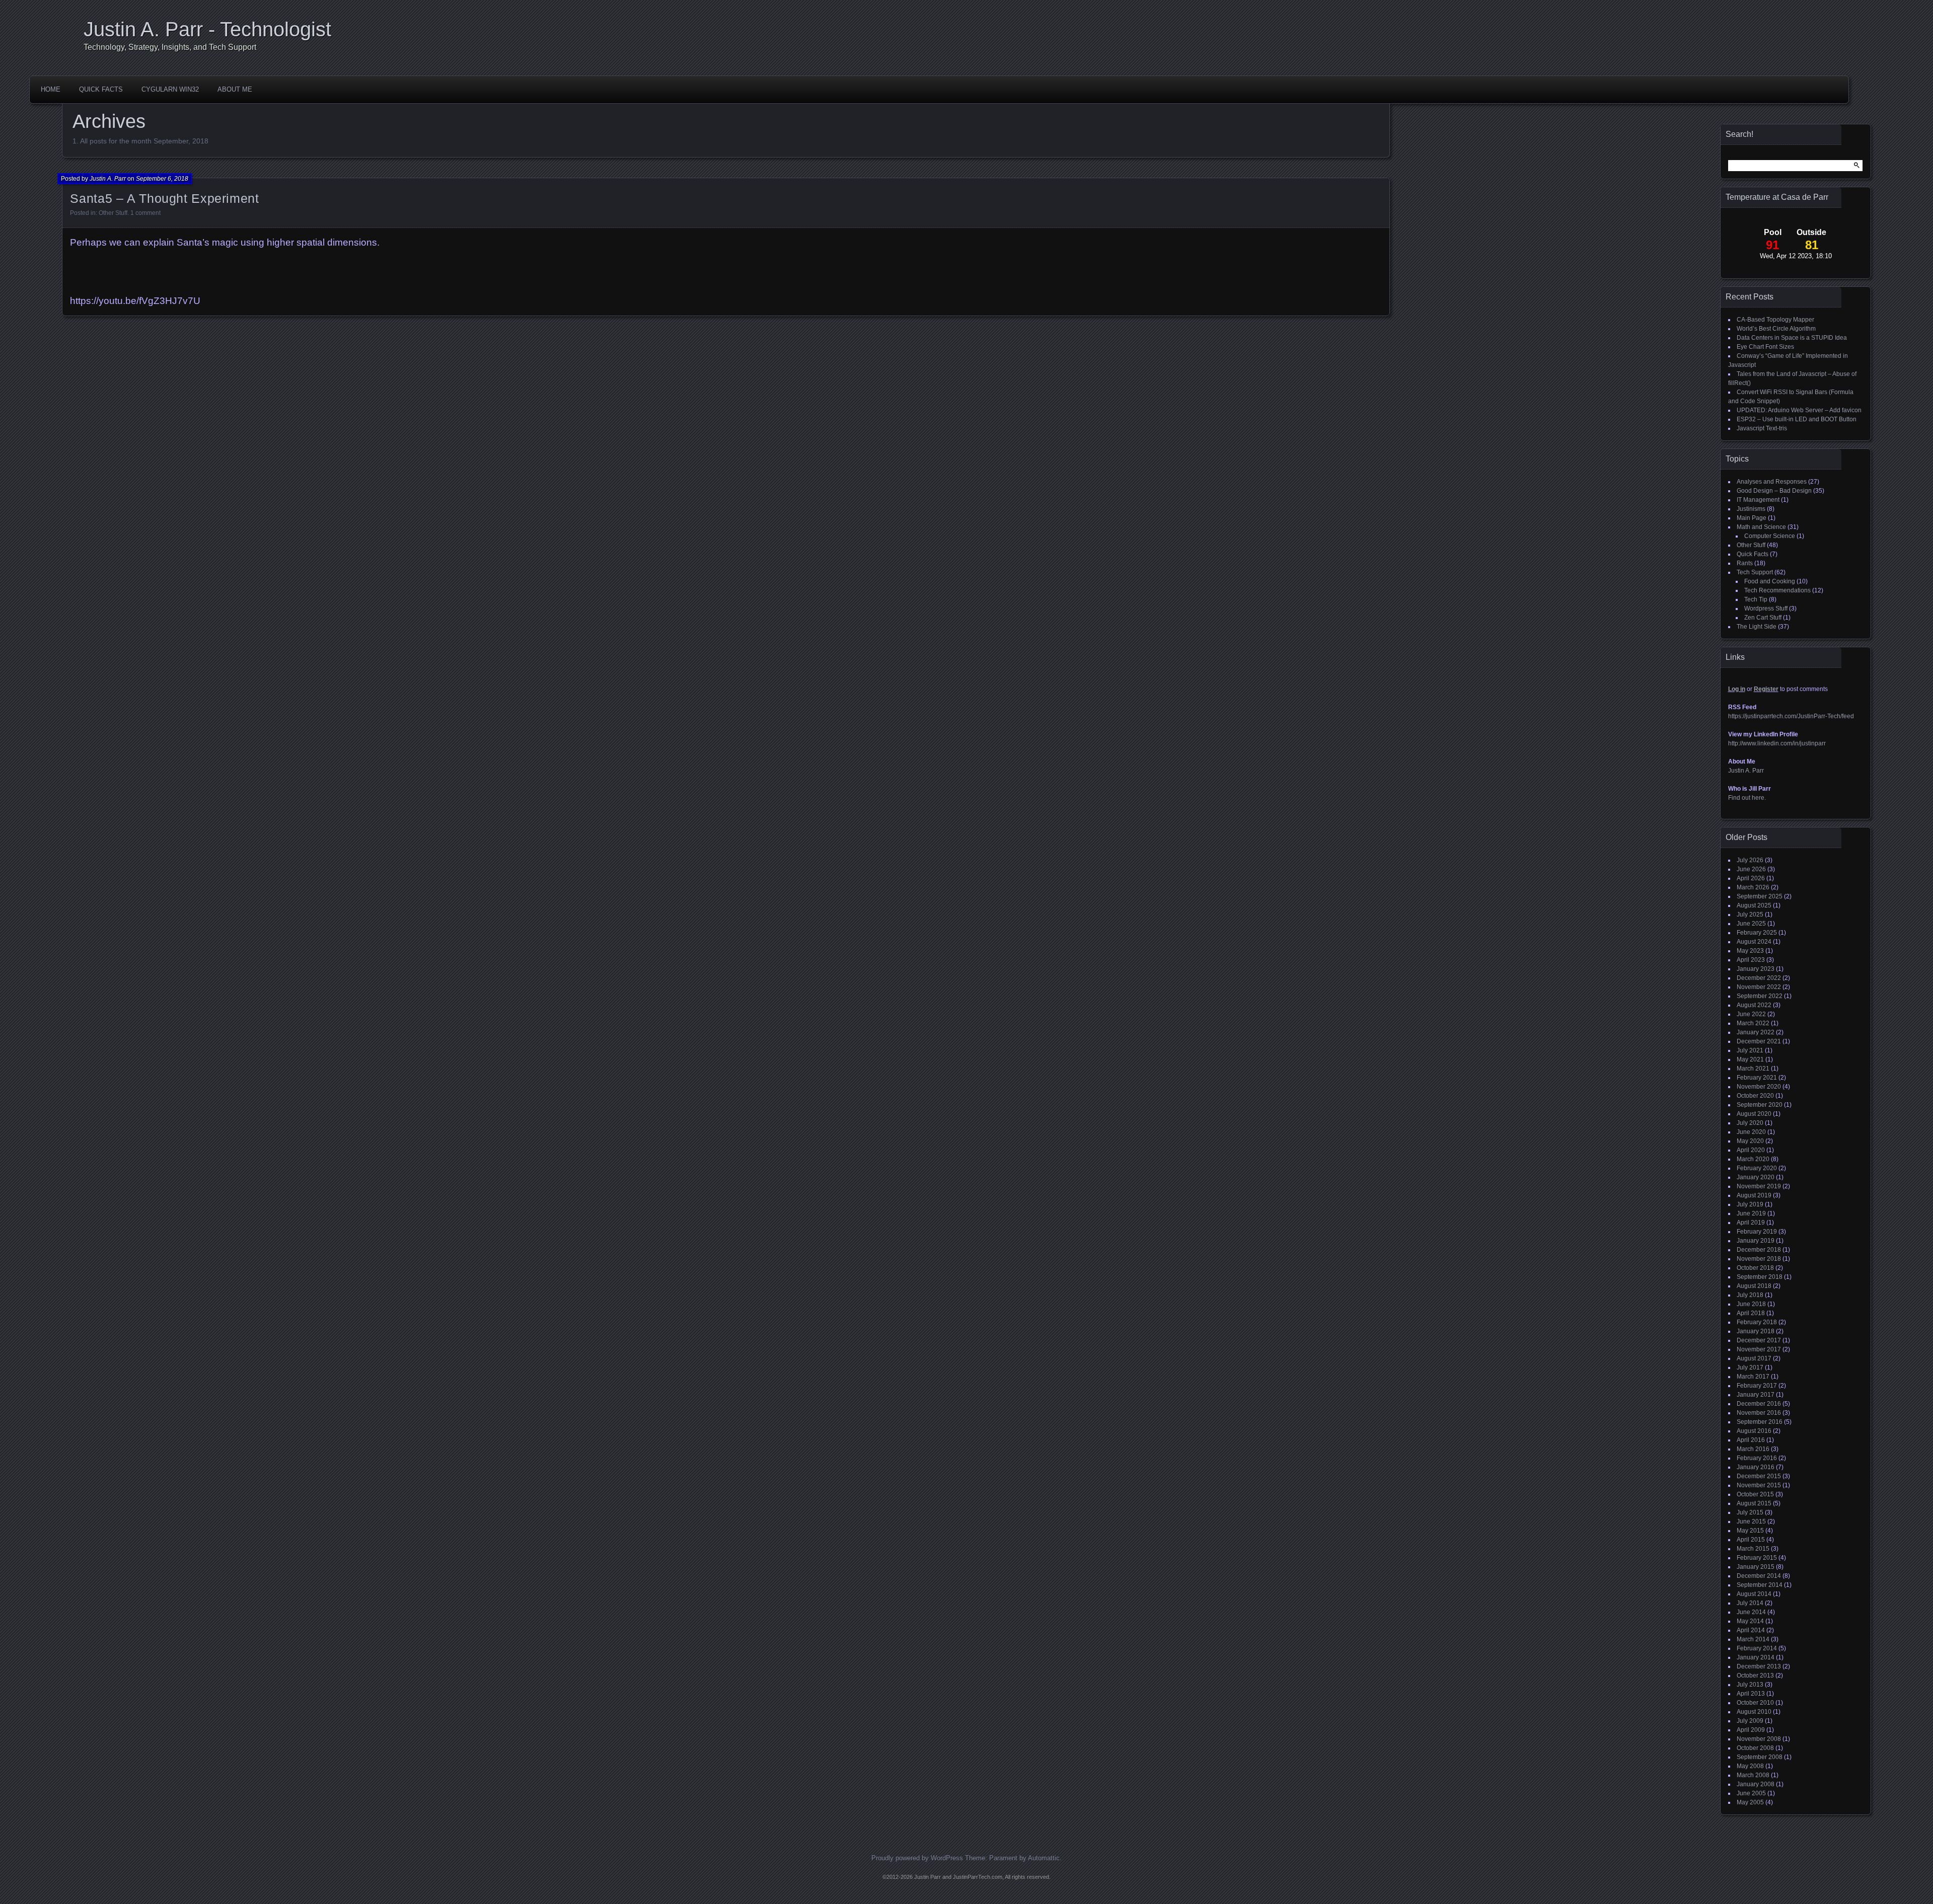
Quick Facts (101, 89)
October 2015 (1755, 1494)
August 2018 (1754, 1286)
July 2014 (1750, 1603)
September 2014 (1760, 1585)
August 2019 (1754, 1195)
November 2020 (1759, 1087)
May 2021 (1750, 1059)
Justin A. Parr (108, 179)
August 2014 (1754, 1594)
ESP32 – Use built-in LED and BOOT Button (1797, 419)
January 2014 (1756, 1657)
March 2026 (1753, 887)
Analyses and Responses (1772, 482)
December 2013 (1759, 1666)
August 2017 (1754, 1358)
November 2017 (1759, 1349)
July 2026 (1750, 860)
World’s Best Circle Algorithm (1776, 329)
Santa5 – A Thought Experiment (164, 198)
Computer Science (1770, 536)
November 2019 (1759, 1186)
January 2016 (1756, 1467)
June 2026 (1751, 869)
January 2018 (1756, 1331)
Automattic (1044, 1858)
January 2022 (1756, 1032)
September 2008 (1760, 1757)
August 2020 (1754, 1114)
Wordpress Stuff (1766, 608)
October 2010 (1755, 1703)
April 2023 (1751, 960)
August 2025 (1754, 905)
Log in (1737, 689)
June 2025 (1751, 924)
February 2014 (1757, 1648)
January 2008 (1756, 1784)
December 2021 (1759, 1041)
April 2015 (1751, 1540)
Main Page (1752, 518)
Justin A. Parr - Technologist (207, 29)
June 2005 (1751, 1793)
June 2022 (1751, 1014)
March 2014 (1753, 1639)
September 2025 (1760, 896)
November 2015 (1759, 1485)
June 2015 (1751, 1521)
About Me (235, 89)
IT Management (1758, 500)
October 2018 (1755, 1268)
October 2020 (1755, 1096)
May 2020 (1750, 1141)
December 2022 (1759, 978)
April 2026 (1751, 878)
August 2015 (1754, 1503)
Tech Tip (1756, 599)
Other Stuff (113, 213)
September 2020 (1760, 1105)
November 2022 (1759, 987)
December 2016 (1759, 1404)
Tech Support (1755, 572)
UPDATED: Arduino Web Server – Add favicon (1799, 410)
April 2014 (1751, 1630)
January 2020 (1756, 1177)
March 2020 (1753, 1159)
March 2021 (1753, 1069)
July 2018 (1750, 1295)
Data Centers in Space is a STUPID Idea (1792, 338)
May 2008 (1750, 1766)
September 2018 (1760, 1277)
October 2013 (1755, 1675)
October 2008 (1755, 1748)
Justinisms (1751, 509)
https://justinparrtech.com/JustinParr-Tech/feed (1791, 716)
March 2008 (1753, 1775)
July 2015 (1750, 1512)
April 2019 (1751, 1223)
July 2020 (1750, 1123)
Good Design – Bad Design (1774, 491)
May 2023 (1750, 951)
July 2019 (1750, 1204)
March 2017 (1753, 1377)
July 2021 (1750, 1050)
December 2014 (1759, 1576)
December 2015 (1759, 1476)
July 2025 (1750, 915)
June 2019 (1751, 1213)
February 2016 (1757, 1458)
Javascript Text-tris (1762, 428)
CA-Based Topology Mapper (1775, 320)
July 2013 (1750, 1685)
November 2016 (1759, 1413)
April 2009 (1751, 1730)
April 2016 (1751, 1440)
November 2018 (1759, 1259)
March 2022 (1753, 1023)
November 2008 (1759, 1739)
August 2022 (1754, 1005)
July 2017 (1750, 1367)
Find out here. (1747, 798)
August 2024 (1754, 942)
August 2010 (1754, 1712)
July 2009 (1750, 1721)
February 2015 (1757, 1558)
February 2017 (1757, 1386)
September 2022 (1760, 996)
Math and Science (1761, 527)
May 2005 (1750, 1802)
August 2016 (1754, 1431)
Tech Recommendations (1777, 590)
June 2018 (1751, 1304)
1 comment (145, 213)
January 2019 (1756, 1241)
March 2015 (1753, 1549)
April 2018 (1751, 1313)
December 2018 (1759, 1250)
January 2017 (1756, 1395)
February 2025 (1757, 933)
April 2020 (1751, 1150)
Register (1766, 689)
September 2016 (1760, 1422)
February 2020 (1757, 1168)
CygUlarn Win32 (170, 89)
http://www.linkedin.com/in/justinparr (1777, 743)
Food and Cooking (1770, 581)
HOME (51, 89)
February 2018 (1757, 1322)
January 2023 (1756, 969)
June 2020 (1751, 1132)
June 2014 (1751, 1612)
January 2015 (1756, 1567)
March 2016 (1753, 1449)
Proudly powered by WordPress (917, 1858)
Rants (1745, 563)
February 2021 (1757, 1078)
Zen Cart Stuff (1763, 618)
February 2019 (1757, 1232)
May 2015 (1750, 1531)
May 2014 (1750, 1621)
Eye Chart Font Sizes (1765, 347)
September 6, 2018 (162, 179)
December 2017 (1759, 1340)
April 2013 (1751, 1694)
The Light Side (1757, 627)
